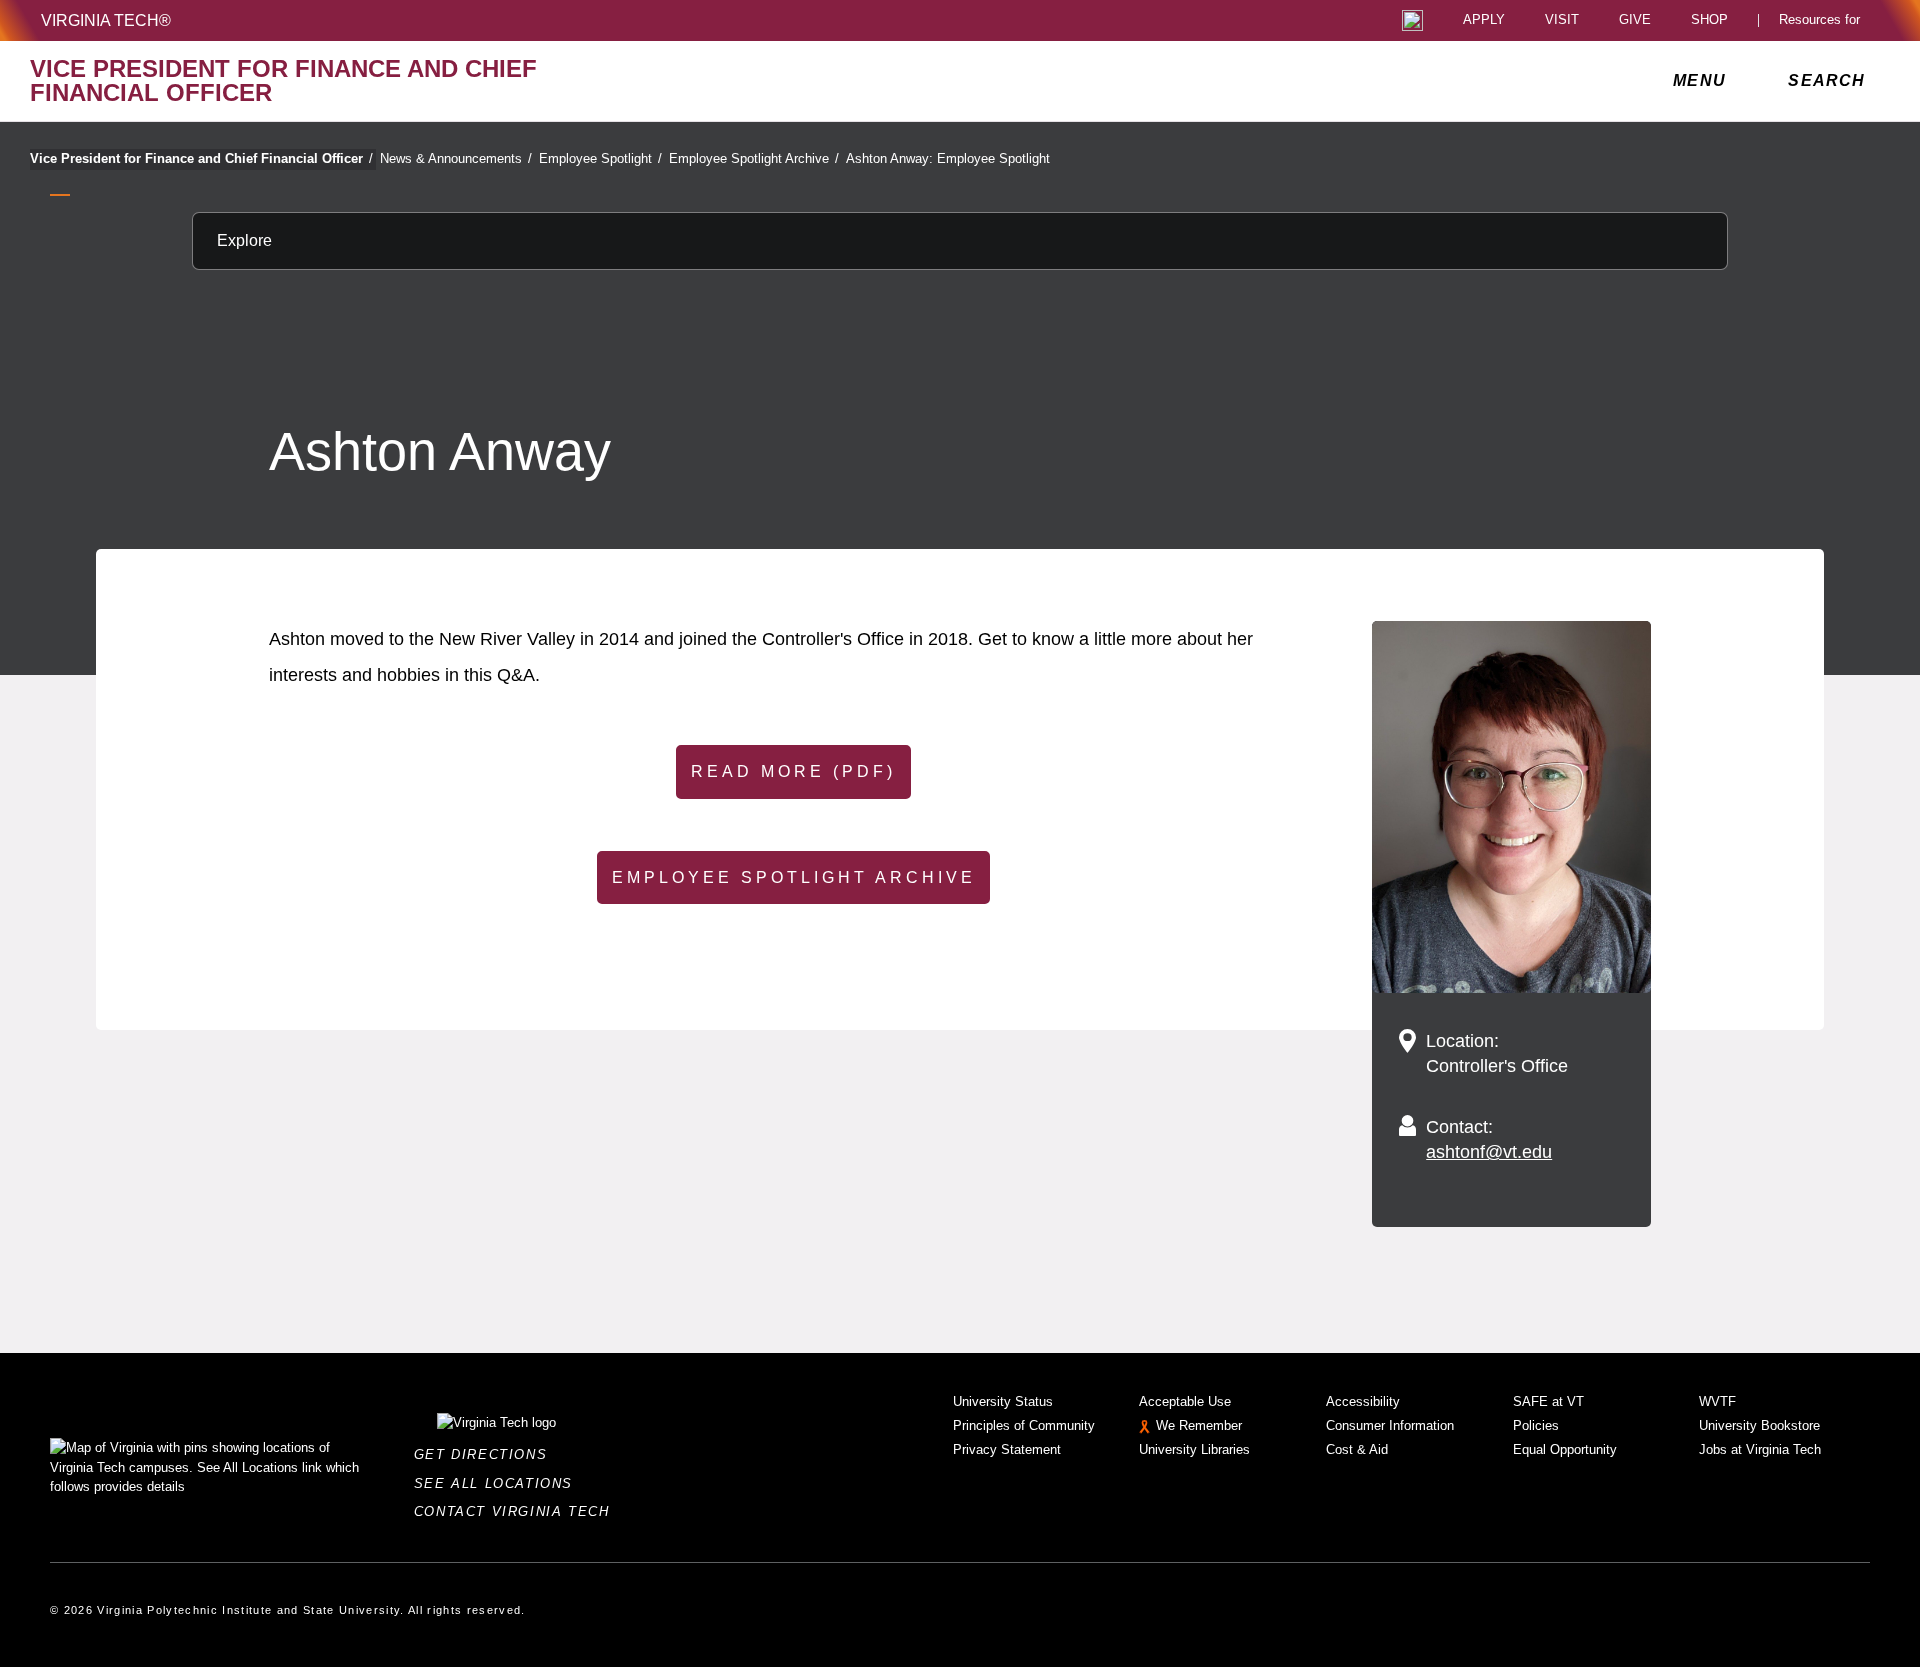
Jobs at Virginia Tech (1760, 1449)
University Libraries (1194, 1449)
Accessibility (1363, 1401)
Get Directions (486, 1454)
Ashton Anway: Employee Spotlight (948, 158)
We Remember (1199, 1425)
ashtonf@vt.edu (1489, 1152)
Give (1635, 20)
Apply (1484, 20)
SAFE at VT (1548, 1401)
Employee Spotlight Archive (754, 158)
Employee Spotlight (600, 158)
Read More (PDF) (793, 771)
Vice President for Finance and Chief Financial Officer (201, 158)
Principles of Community (1024, 1425)
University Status (1003, 1401)
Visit (1562, 20)
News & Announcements (456, 158)
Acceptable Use (1185, 1401)
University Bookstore (1759, 1425)
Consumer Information (1390, 1425)
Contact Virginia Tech (517, 1511)
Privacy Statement (1007, 1449)
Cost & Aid (1357, 1449)
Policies (1536, 1425)
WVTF (1717, 1401)
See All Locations (499, 1483)
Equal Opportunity (1565, 1449)
